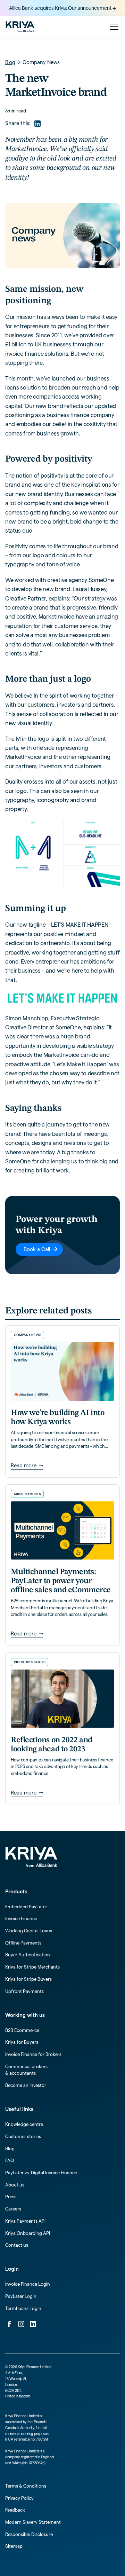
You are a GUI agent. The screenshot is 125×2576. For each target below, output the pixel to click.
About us (15, 2185)
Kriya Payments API (25, 2221)
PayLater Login (21, 2296)
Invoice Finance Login (28, 2284)
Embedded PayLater (26, 1907)
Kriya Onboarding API (28, 2233)
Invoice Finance (21, 1918)
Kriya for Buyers (22, 2042)
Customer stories (23, 2136)
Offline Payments (23, 1943)
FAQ (10, 2160)
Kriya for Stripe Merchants (32, 1967)
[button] (113, 27)
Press (11, 2197)
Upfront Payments (24, 1991)
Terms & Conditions (26, 2486)
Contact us (17, 2245)
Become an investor (26, 2085)
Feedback (15, 2510)
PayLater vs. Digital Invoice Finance (41, 2173)
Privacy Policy (19, 2498)
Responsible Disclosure (29, 2534)
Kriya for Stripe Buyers (28, 1979)
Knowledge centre (24, 2124)
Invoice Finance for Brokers (33, 2054)
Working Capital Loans (29, 1931)
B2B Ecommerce (22, 2030)
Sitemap (14, 2546)
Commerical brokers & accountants (26, 2070)
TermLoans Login (23, 2308)
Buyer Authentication (28, 1955)
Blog (10, 2149)
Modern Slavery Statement (33, 2522)
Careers (13, 2209)
